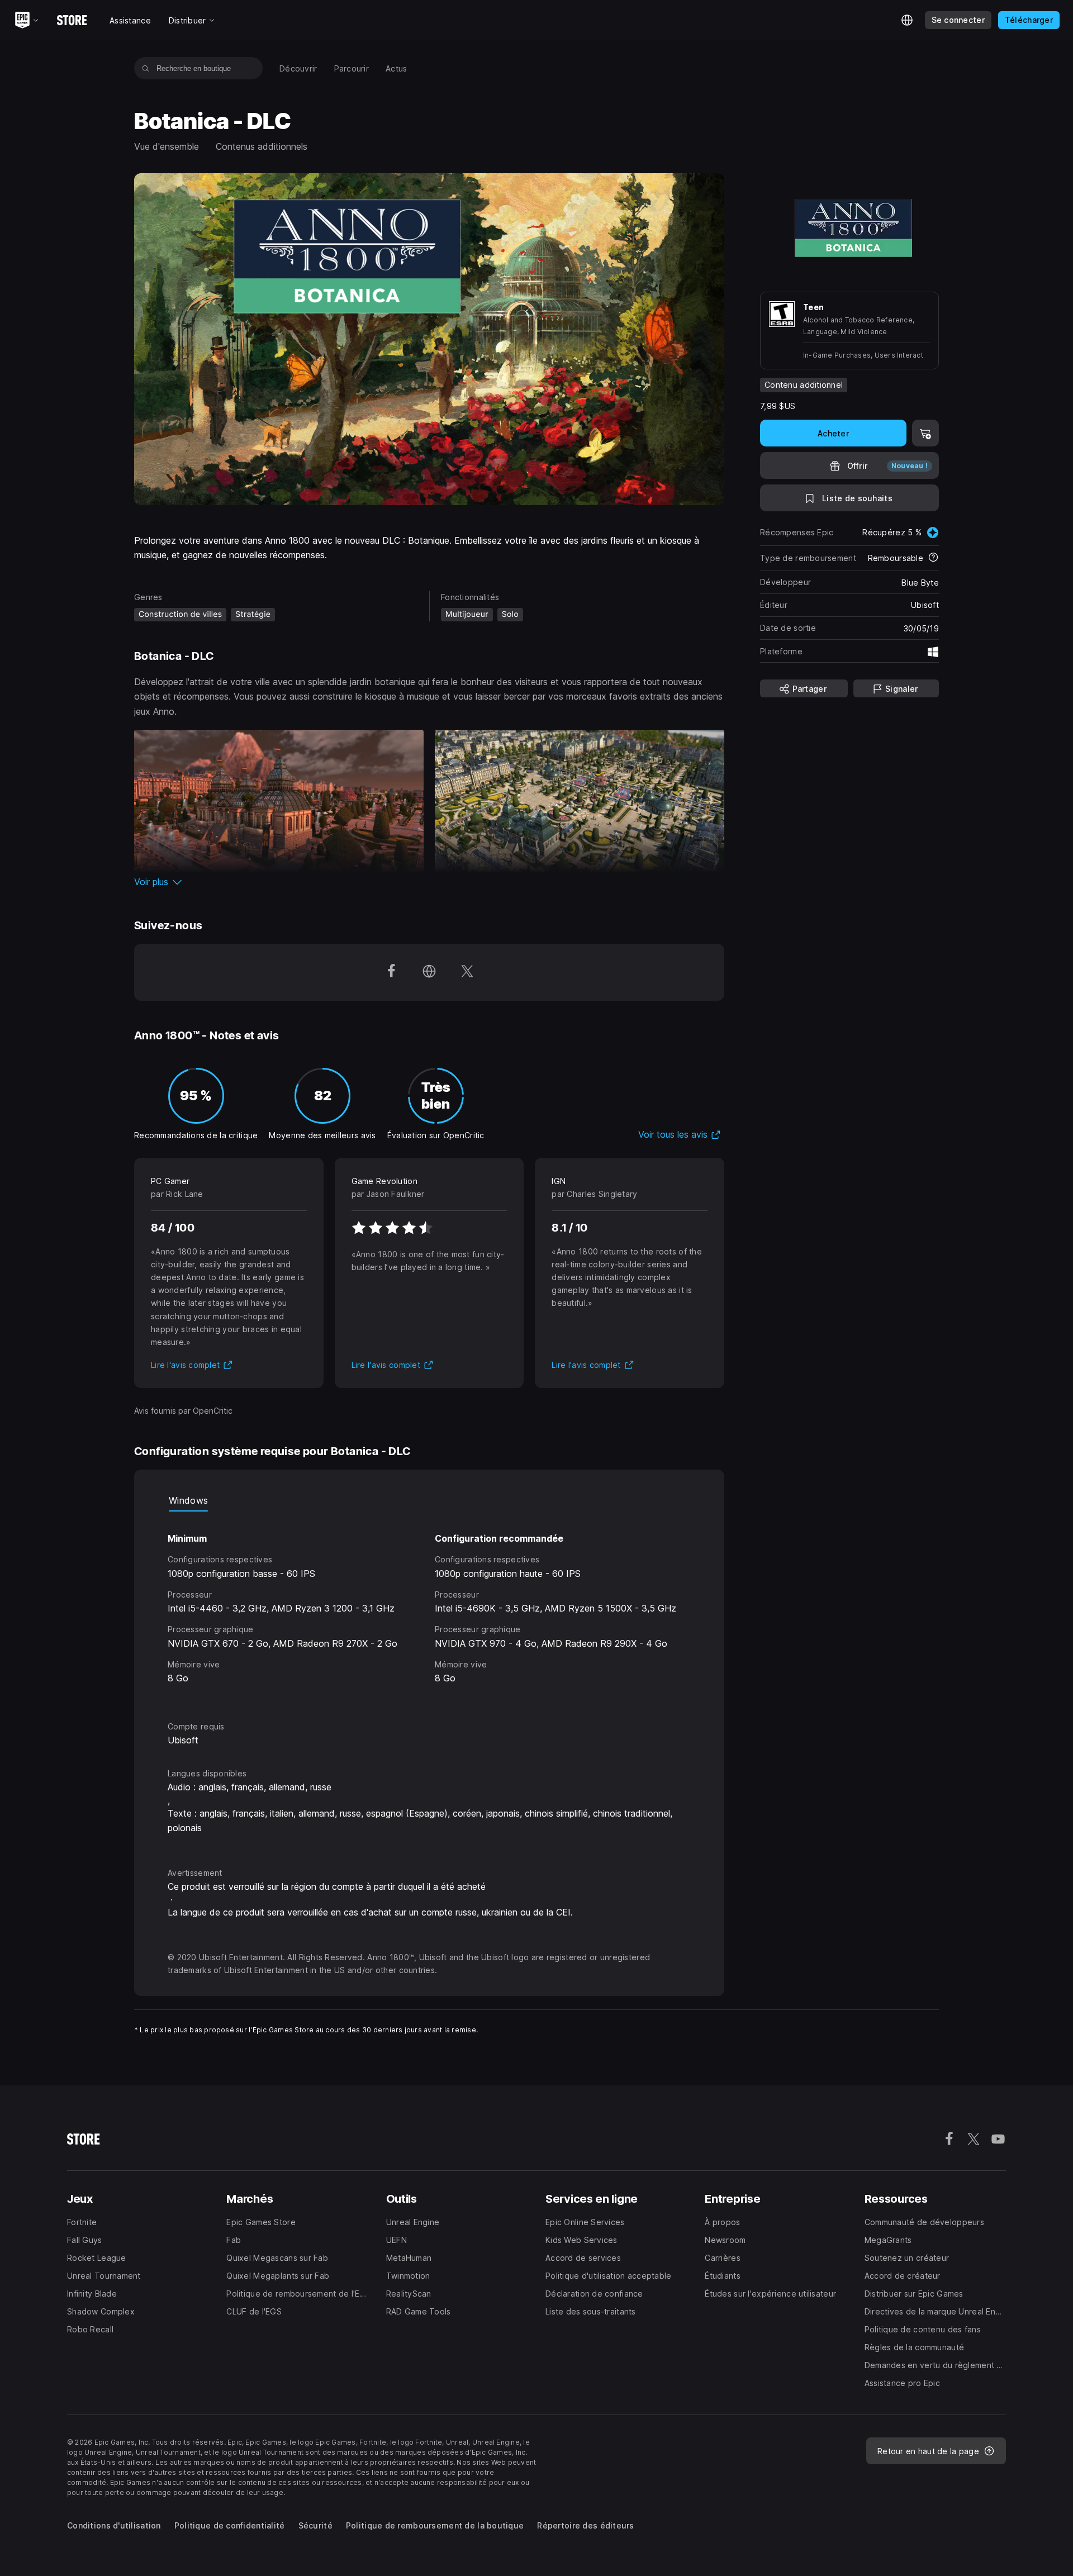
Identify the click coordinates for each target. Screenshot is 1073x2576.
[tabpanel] (429, 1606)
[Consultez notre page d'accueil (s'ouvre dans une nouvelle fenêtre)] (429, 972)
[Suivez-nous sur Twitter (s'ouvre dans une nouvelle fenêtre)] (467, 972)
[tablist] (429, 1500)
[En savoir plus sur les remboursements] (933, 558)
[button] (429, 882)
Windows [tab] (188, 1500)
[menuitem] (298, 68)
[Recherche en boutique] (146, 68)
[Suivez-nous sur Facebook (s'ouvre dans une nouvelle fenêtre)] (391, 972)
